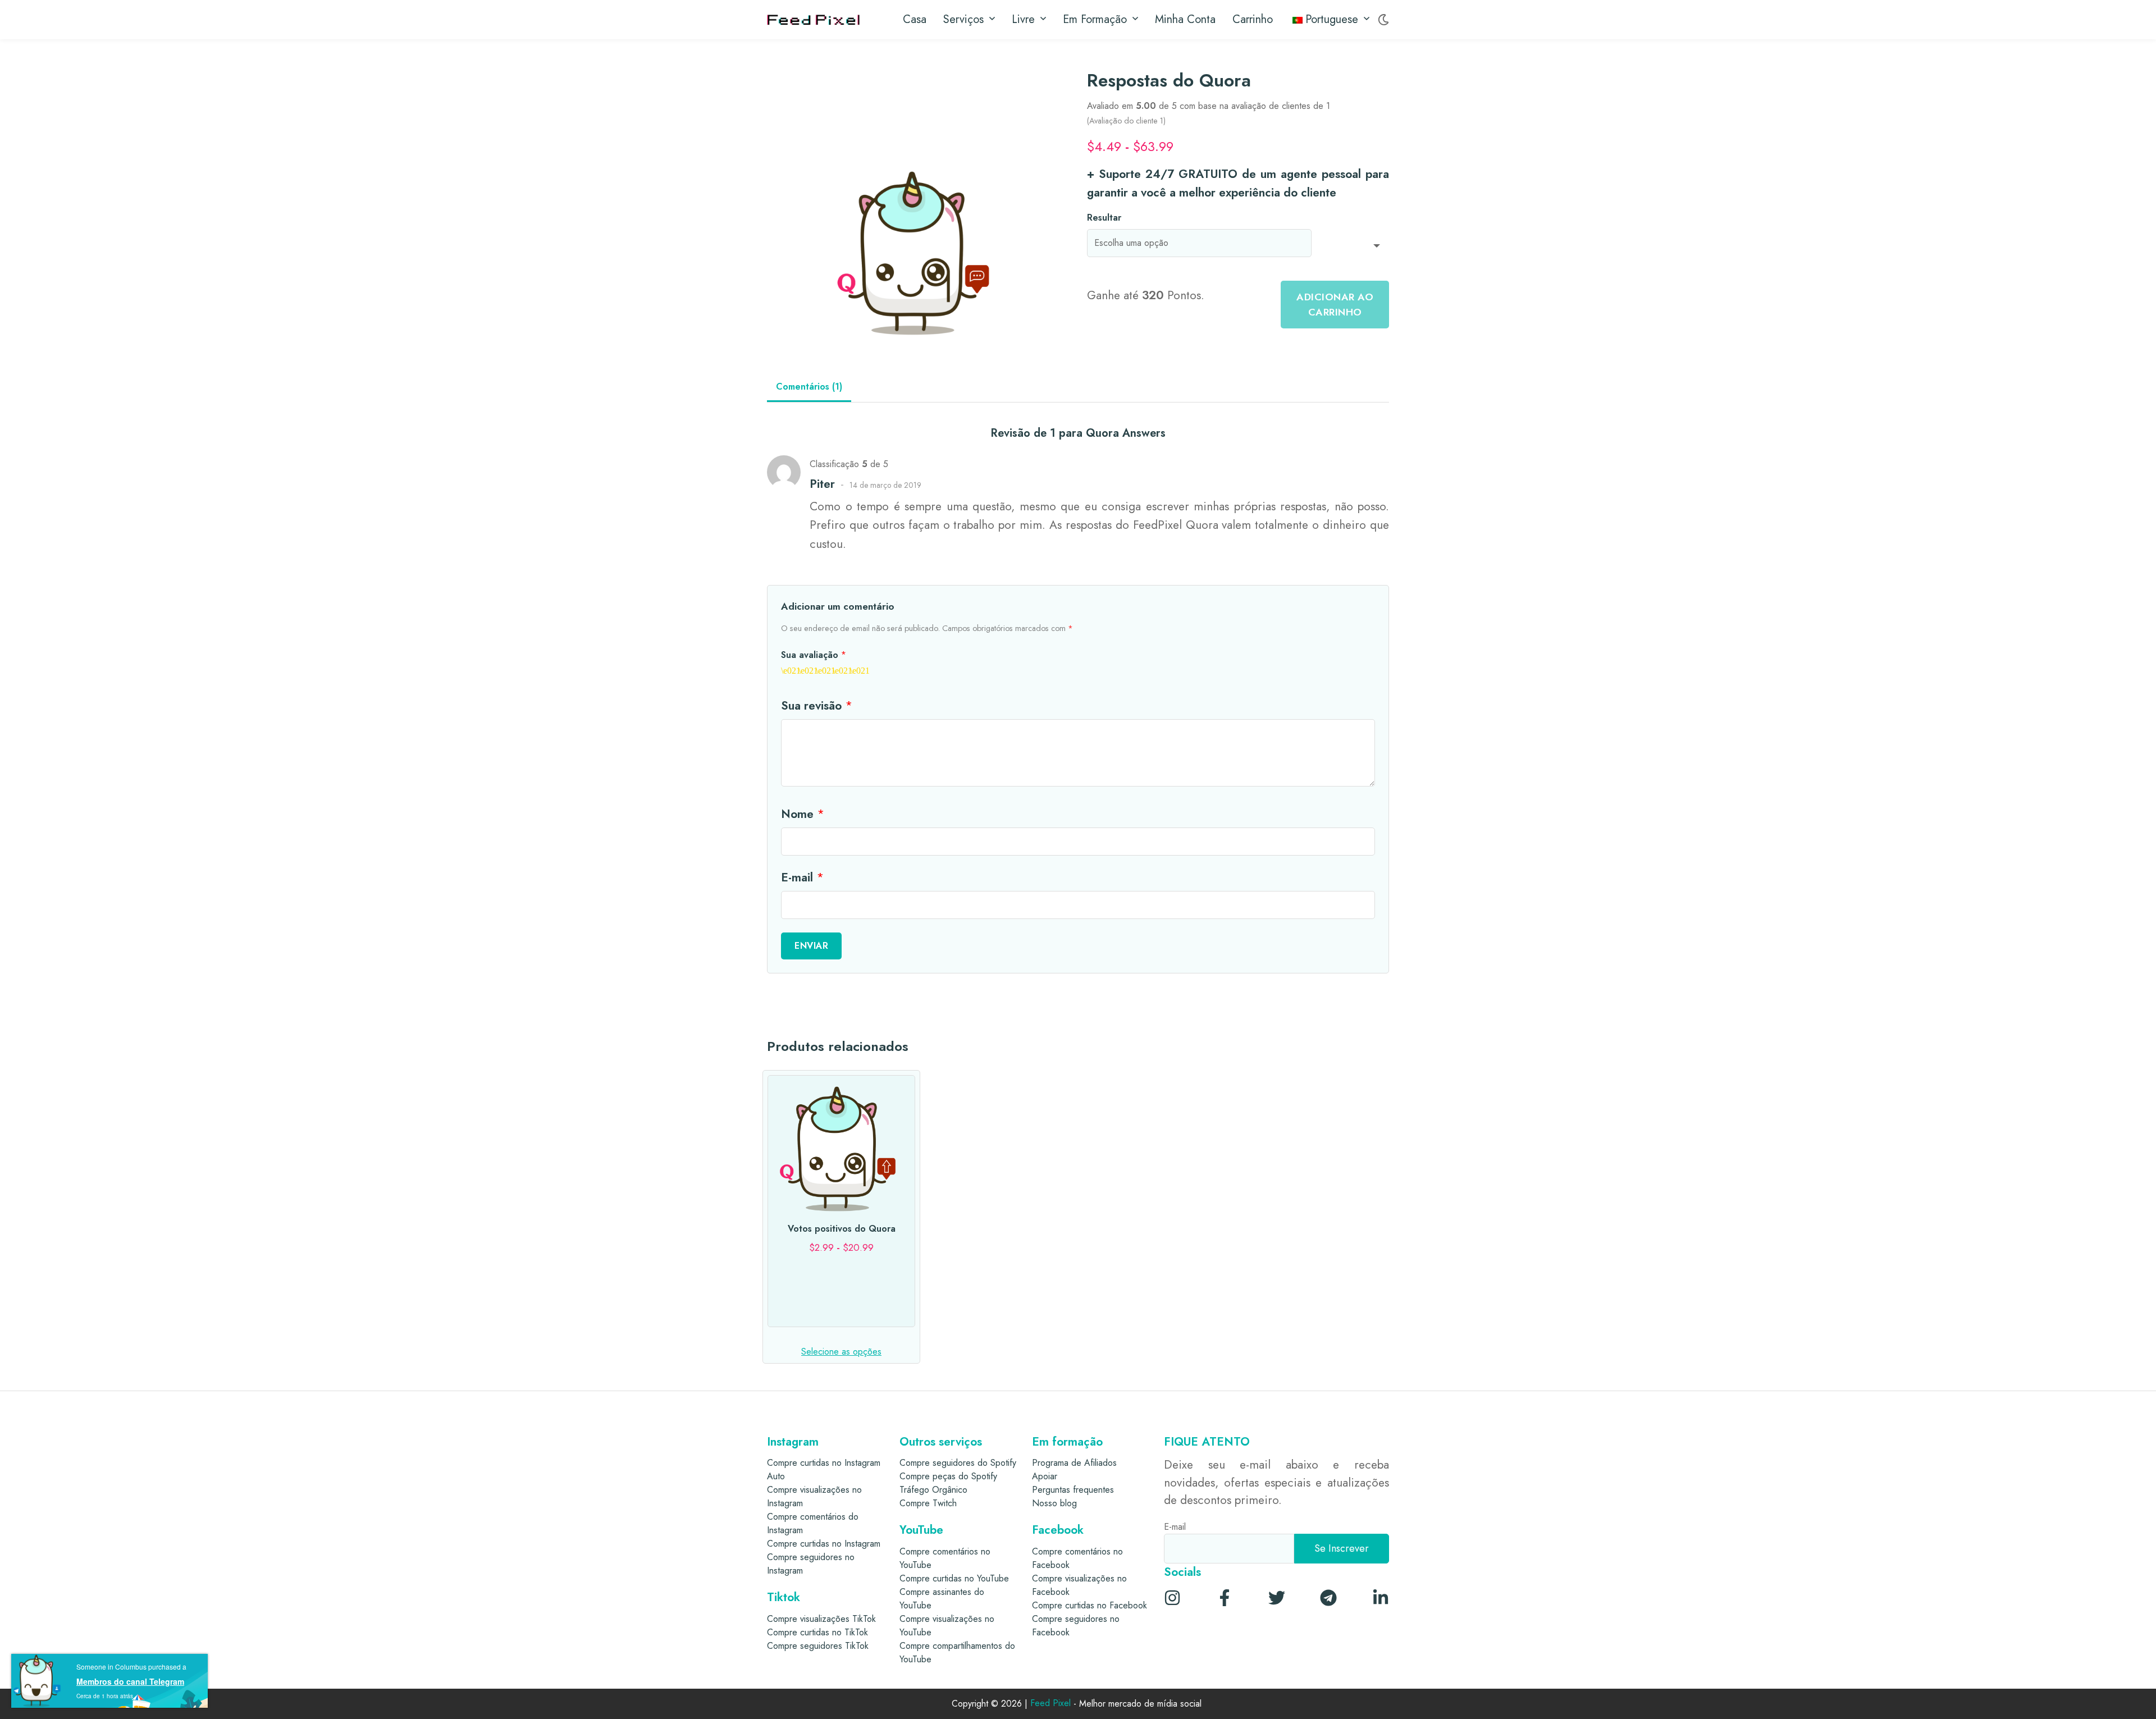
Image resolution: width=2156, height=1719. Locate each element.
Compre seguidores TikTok (818, 1646)
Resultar (1104, 218)
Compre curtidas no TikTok (817, 1632)
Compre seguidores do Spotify (958, 1463)
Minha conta (1185, 19)
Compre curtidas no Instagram (824, 1544)
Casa (915, 19)
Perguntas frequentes (1073, 1490)
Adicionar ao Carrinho (1335, 304)
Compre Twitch (928, 1503)
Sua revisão (817, 706)
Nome (803, 814)
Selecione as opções (841, 1352)
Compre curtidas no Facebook (1090, 1605)
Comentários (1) (809, 387)
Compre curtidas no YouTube (954, 1578)
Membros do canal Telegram (130, 1681)
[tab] (809, 388)
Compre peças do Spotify (948, 1476)
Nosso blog (1054, 1503)
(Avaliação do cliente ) (1126, 121)
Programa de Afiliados (1074, 1463)
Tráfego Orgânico (933, 1490)
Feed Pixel (1050, 1704)
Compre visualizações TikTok (821, 1619)
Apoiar (1045, 1476)
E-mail (802, 877)
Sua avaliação (814, 655)
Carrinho (1253, 19)
